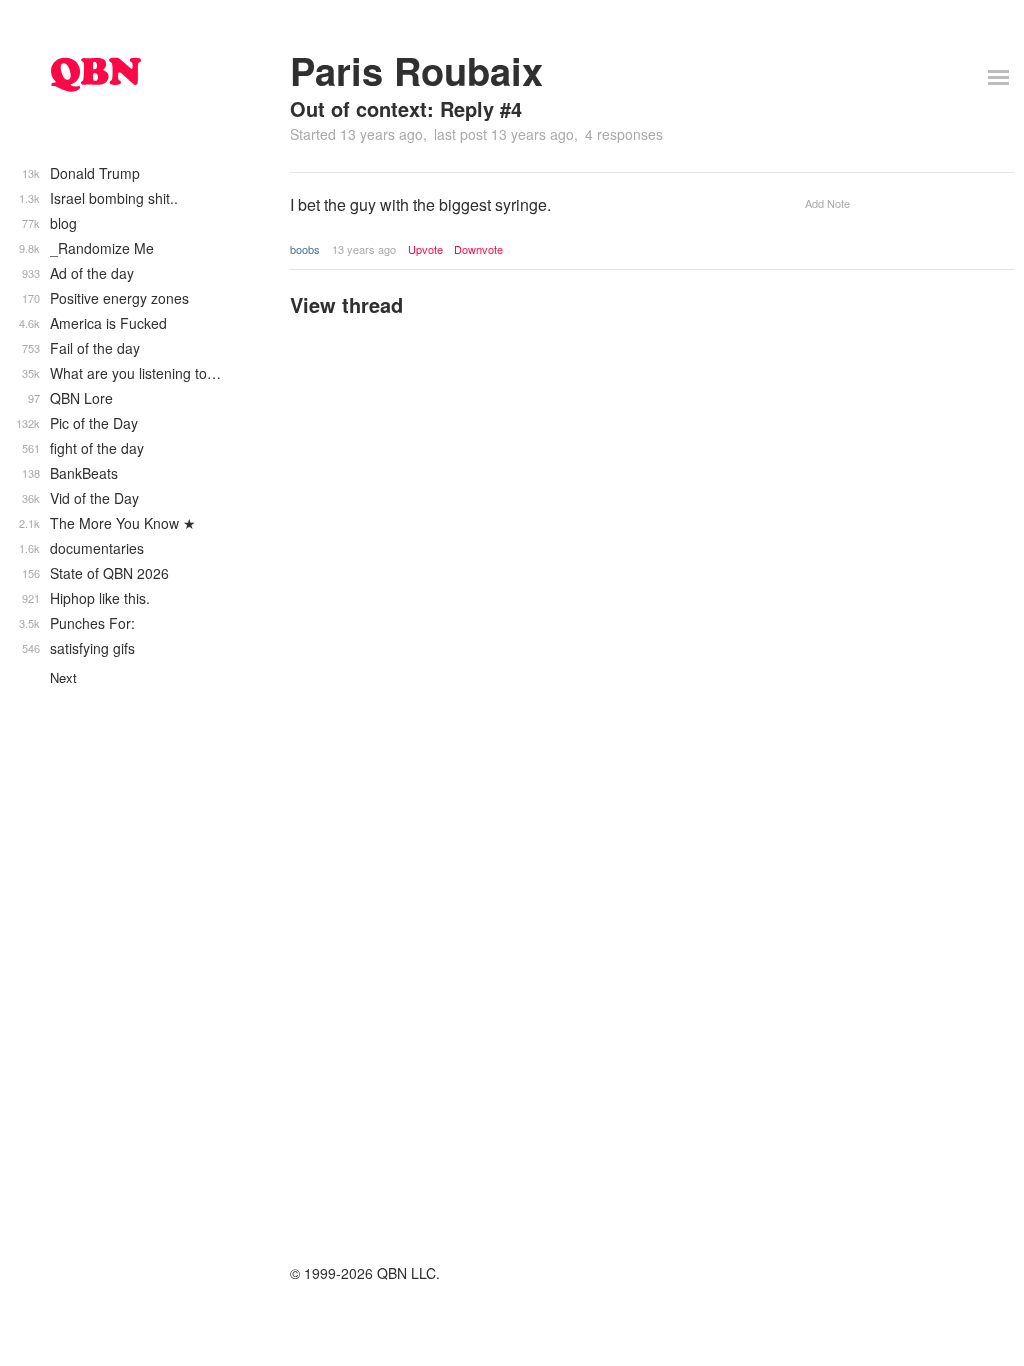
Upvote (425, 249)
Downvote (478, 249)
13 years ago (364, 249)
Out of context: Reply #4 (406, 108)
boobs (305, 249)
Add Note (827, 203)
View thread (346, 304)
